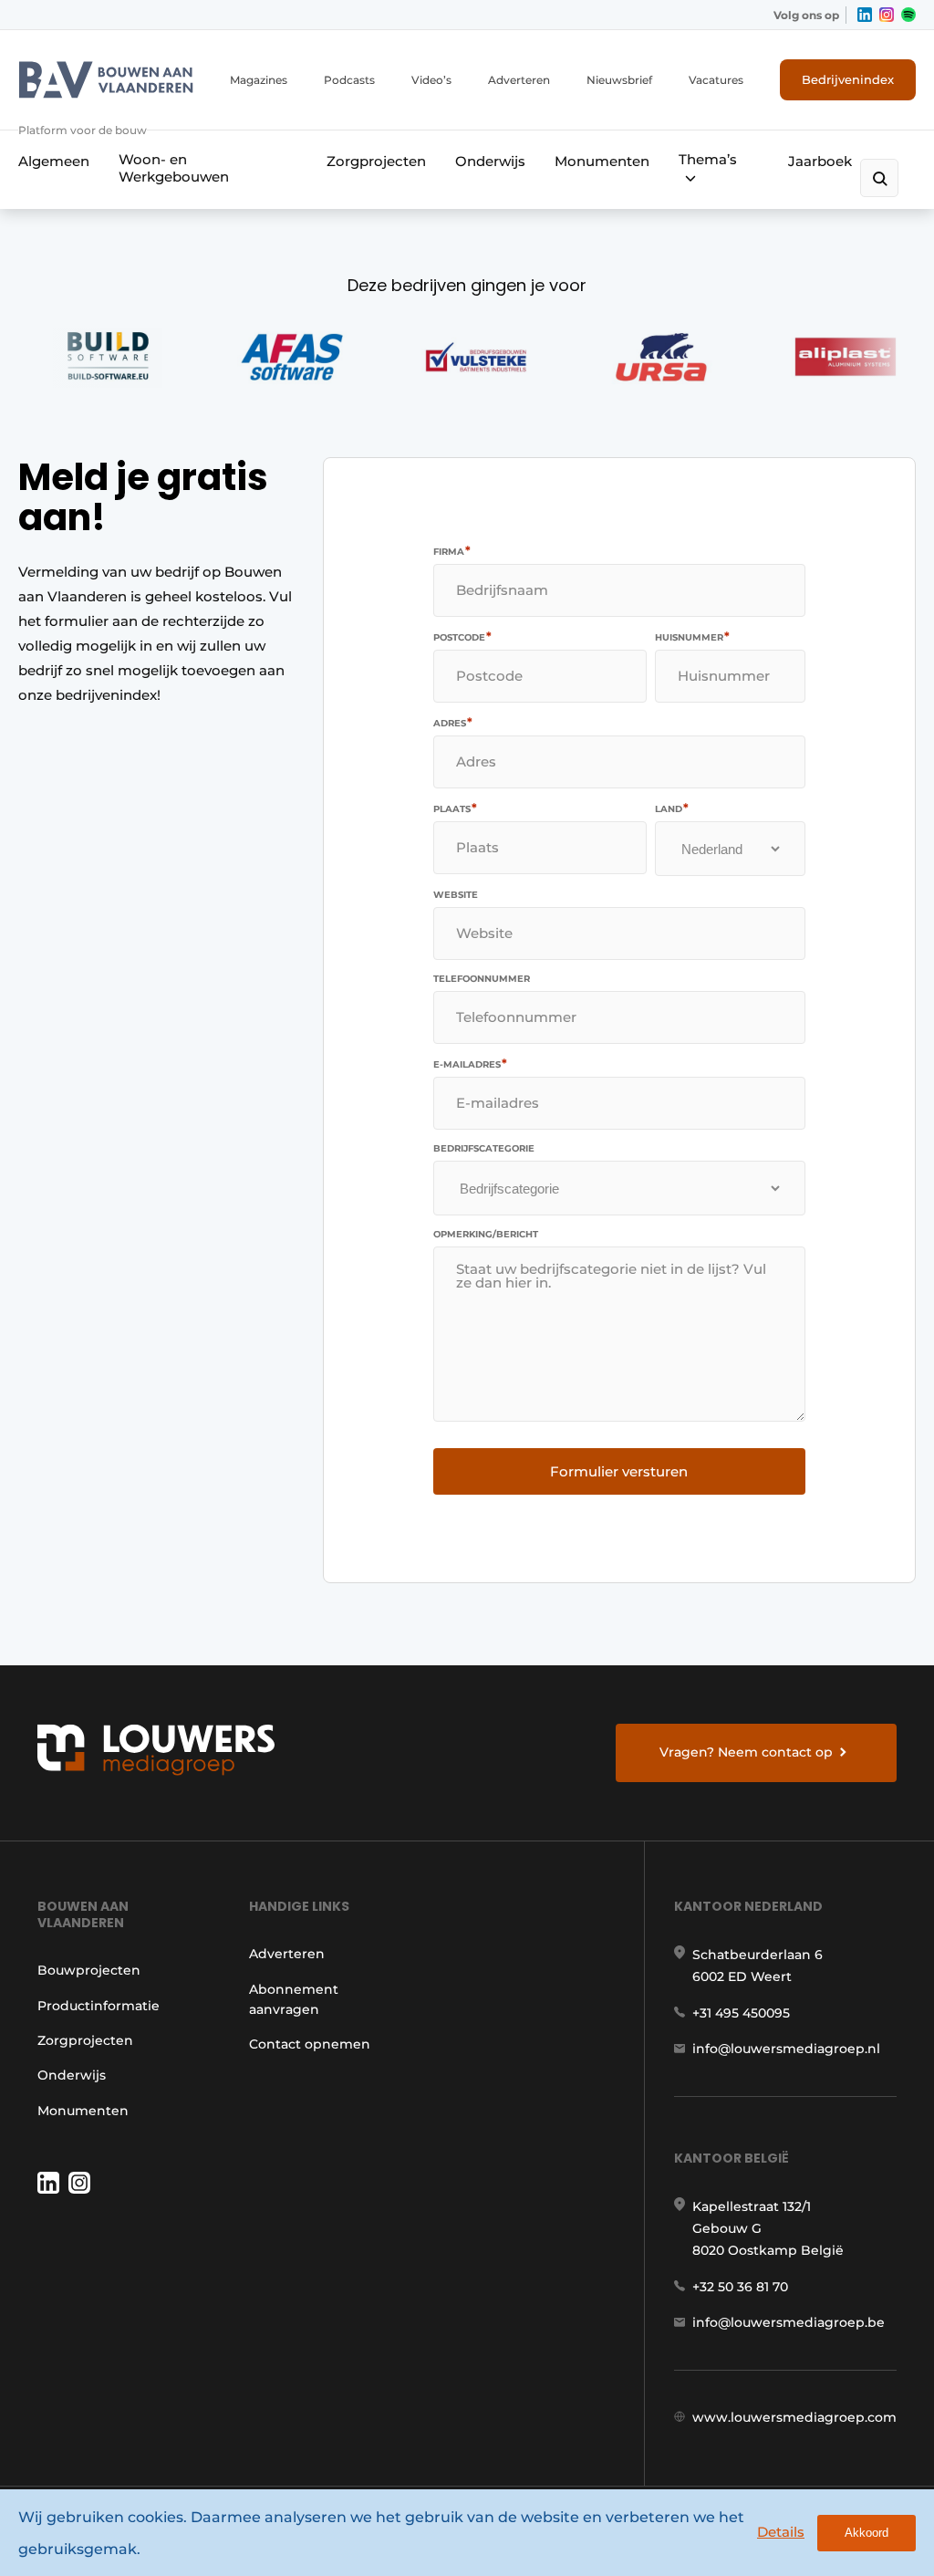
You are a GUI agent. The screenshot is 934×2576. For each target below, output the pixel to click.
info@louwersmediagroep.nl (786, 2049)
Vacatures (716, 80)
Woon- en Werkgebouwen (174, 168)
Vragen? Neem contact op (746, 1752)
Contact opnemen (310, 2044)
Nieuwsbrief (619, 80)
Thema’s (708, 159)
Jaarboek (820, 161)
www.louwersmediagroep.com (794, 2417)
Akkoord (867, 2533)
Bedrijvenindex (848, 79)
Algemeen (54, 161)
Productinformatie (99, 2006)
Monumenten (602, 161)
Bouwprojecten (89, 1970)
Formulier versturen (619, 1471)
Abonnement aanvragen (294, 1999)
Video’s (431, 80)
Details (781, 2532)
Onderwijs (490, 161)
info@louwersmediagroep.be (789, 2322)
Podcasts (349, 80)
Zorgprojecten (376, 161)
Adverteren (519, 80)
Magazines (259, 80)
